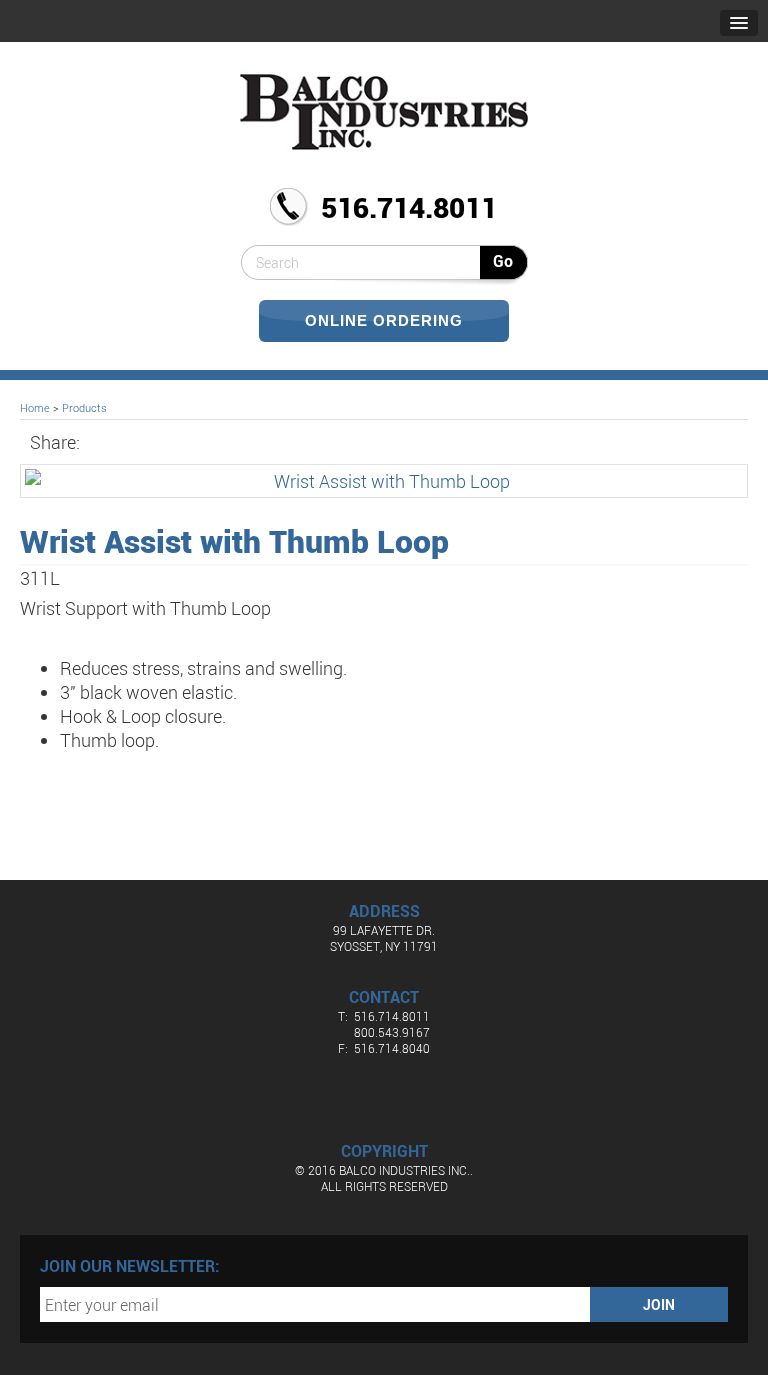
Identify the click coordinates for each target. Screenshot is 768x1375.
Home (35, 407)
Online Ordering (384, 320)
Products (84, 407)
